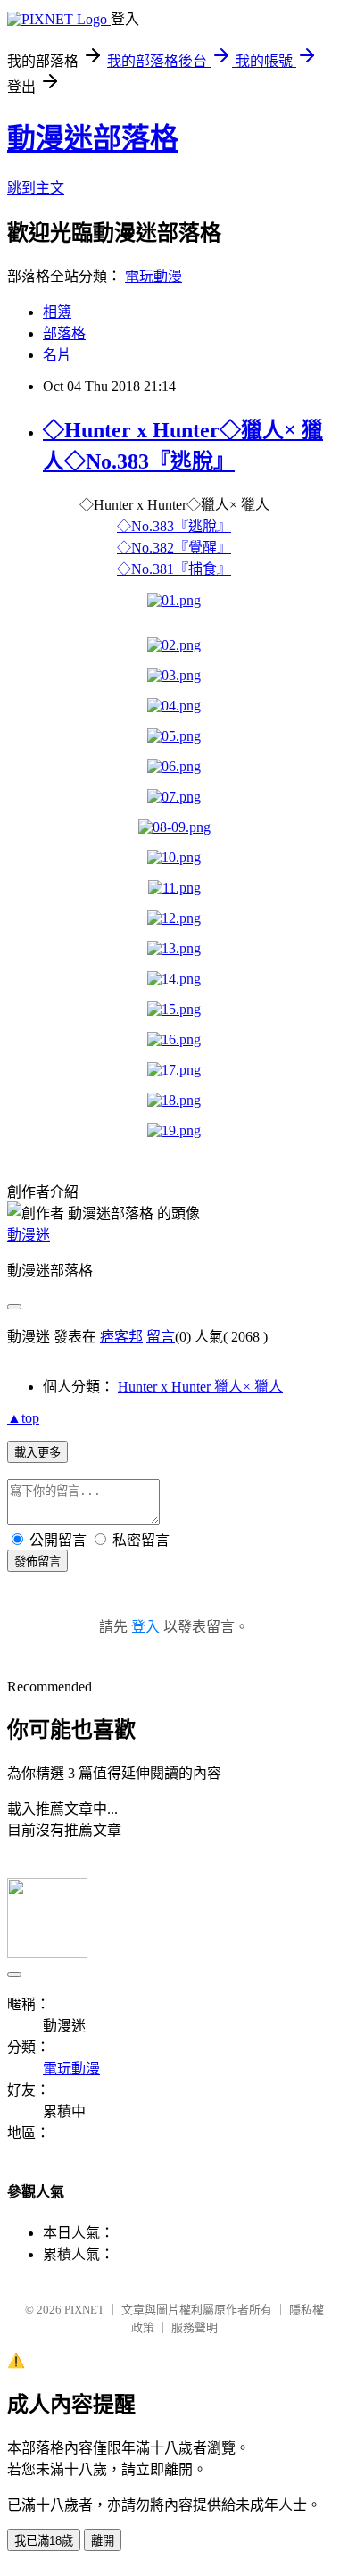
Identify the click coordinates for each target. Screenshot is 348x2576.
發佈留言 (37, 1562)
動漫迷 (29, 1235)
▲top (23, 1418)
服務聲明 (195, 2327)
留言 (161, 1337)
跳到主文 (36, 188)
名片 (57, 355)
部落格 (64, 333)
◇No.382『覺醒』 (174, 548)
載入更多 (37, 1453)
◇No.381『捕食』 (174, 569)
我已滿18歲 (44, 2541)
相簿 (57, 312)
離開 (103, 2541)
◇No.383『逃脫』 (174, 526)
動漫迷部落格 (93, 138)
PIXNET (84, 2310)
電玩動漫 (153, 276)
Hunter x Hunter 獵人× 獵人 (200, 1387)
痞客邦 (121, 1337)
